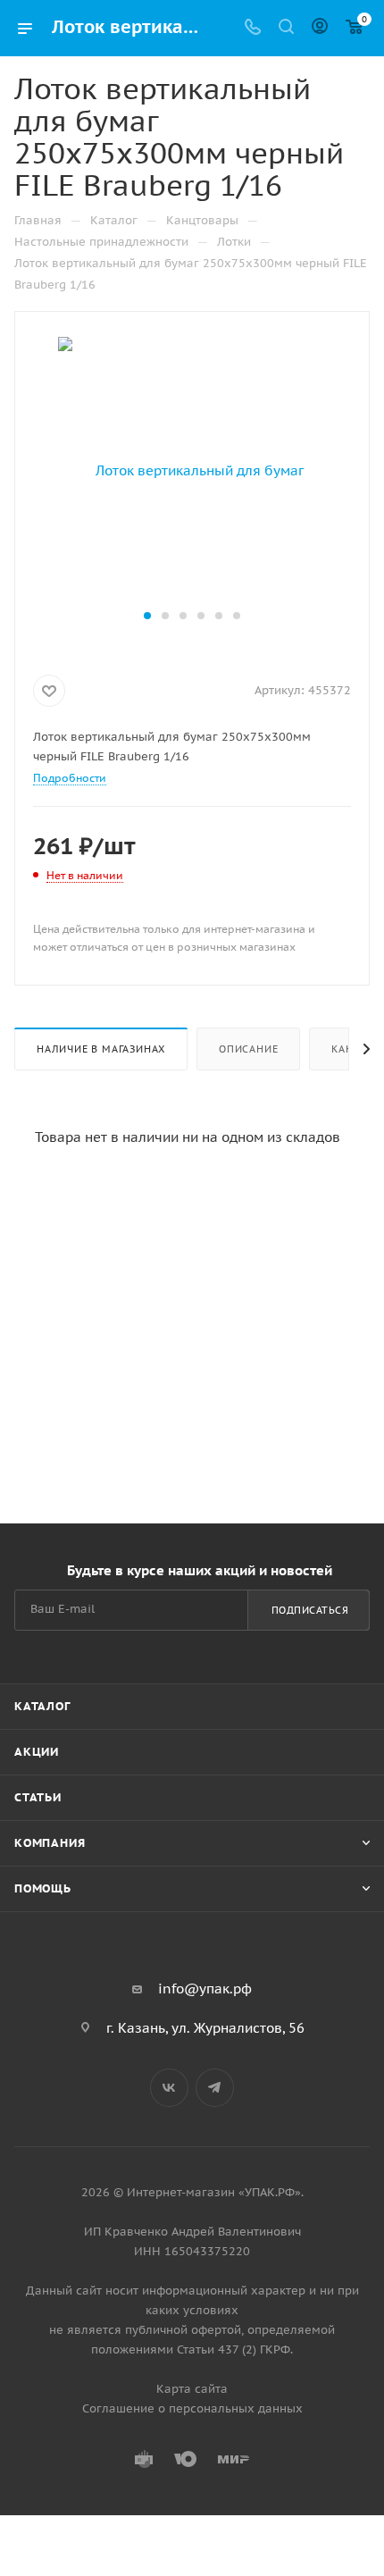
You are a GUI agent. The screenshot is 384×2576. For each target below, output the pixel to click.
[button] (147, 616)
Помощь (43, 1888)
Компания (50, 1843)
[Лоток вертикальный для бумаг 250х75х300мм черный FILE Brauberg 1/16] (192, 470)
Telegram (215, 2088)
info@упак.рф (205, 1989)
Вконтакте (169, 2088)
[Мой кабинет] (320, 28)
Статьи (38, 1797)
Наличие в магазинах (101, 1049)
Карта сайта (192, 2389)
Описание (248, 1049)
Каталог (42, 1706)
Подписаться (310, 1610)
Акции (37, 1752)
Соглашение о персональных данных (192, 2408)
